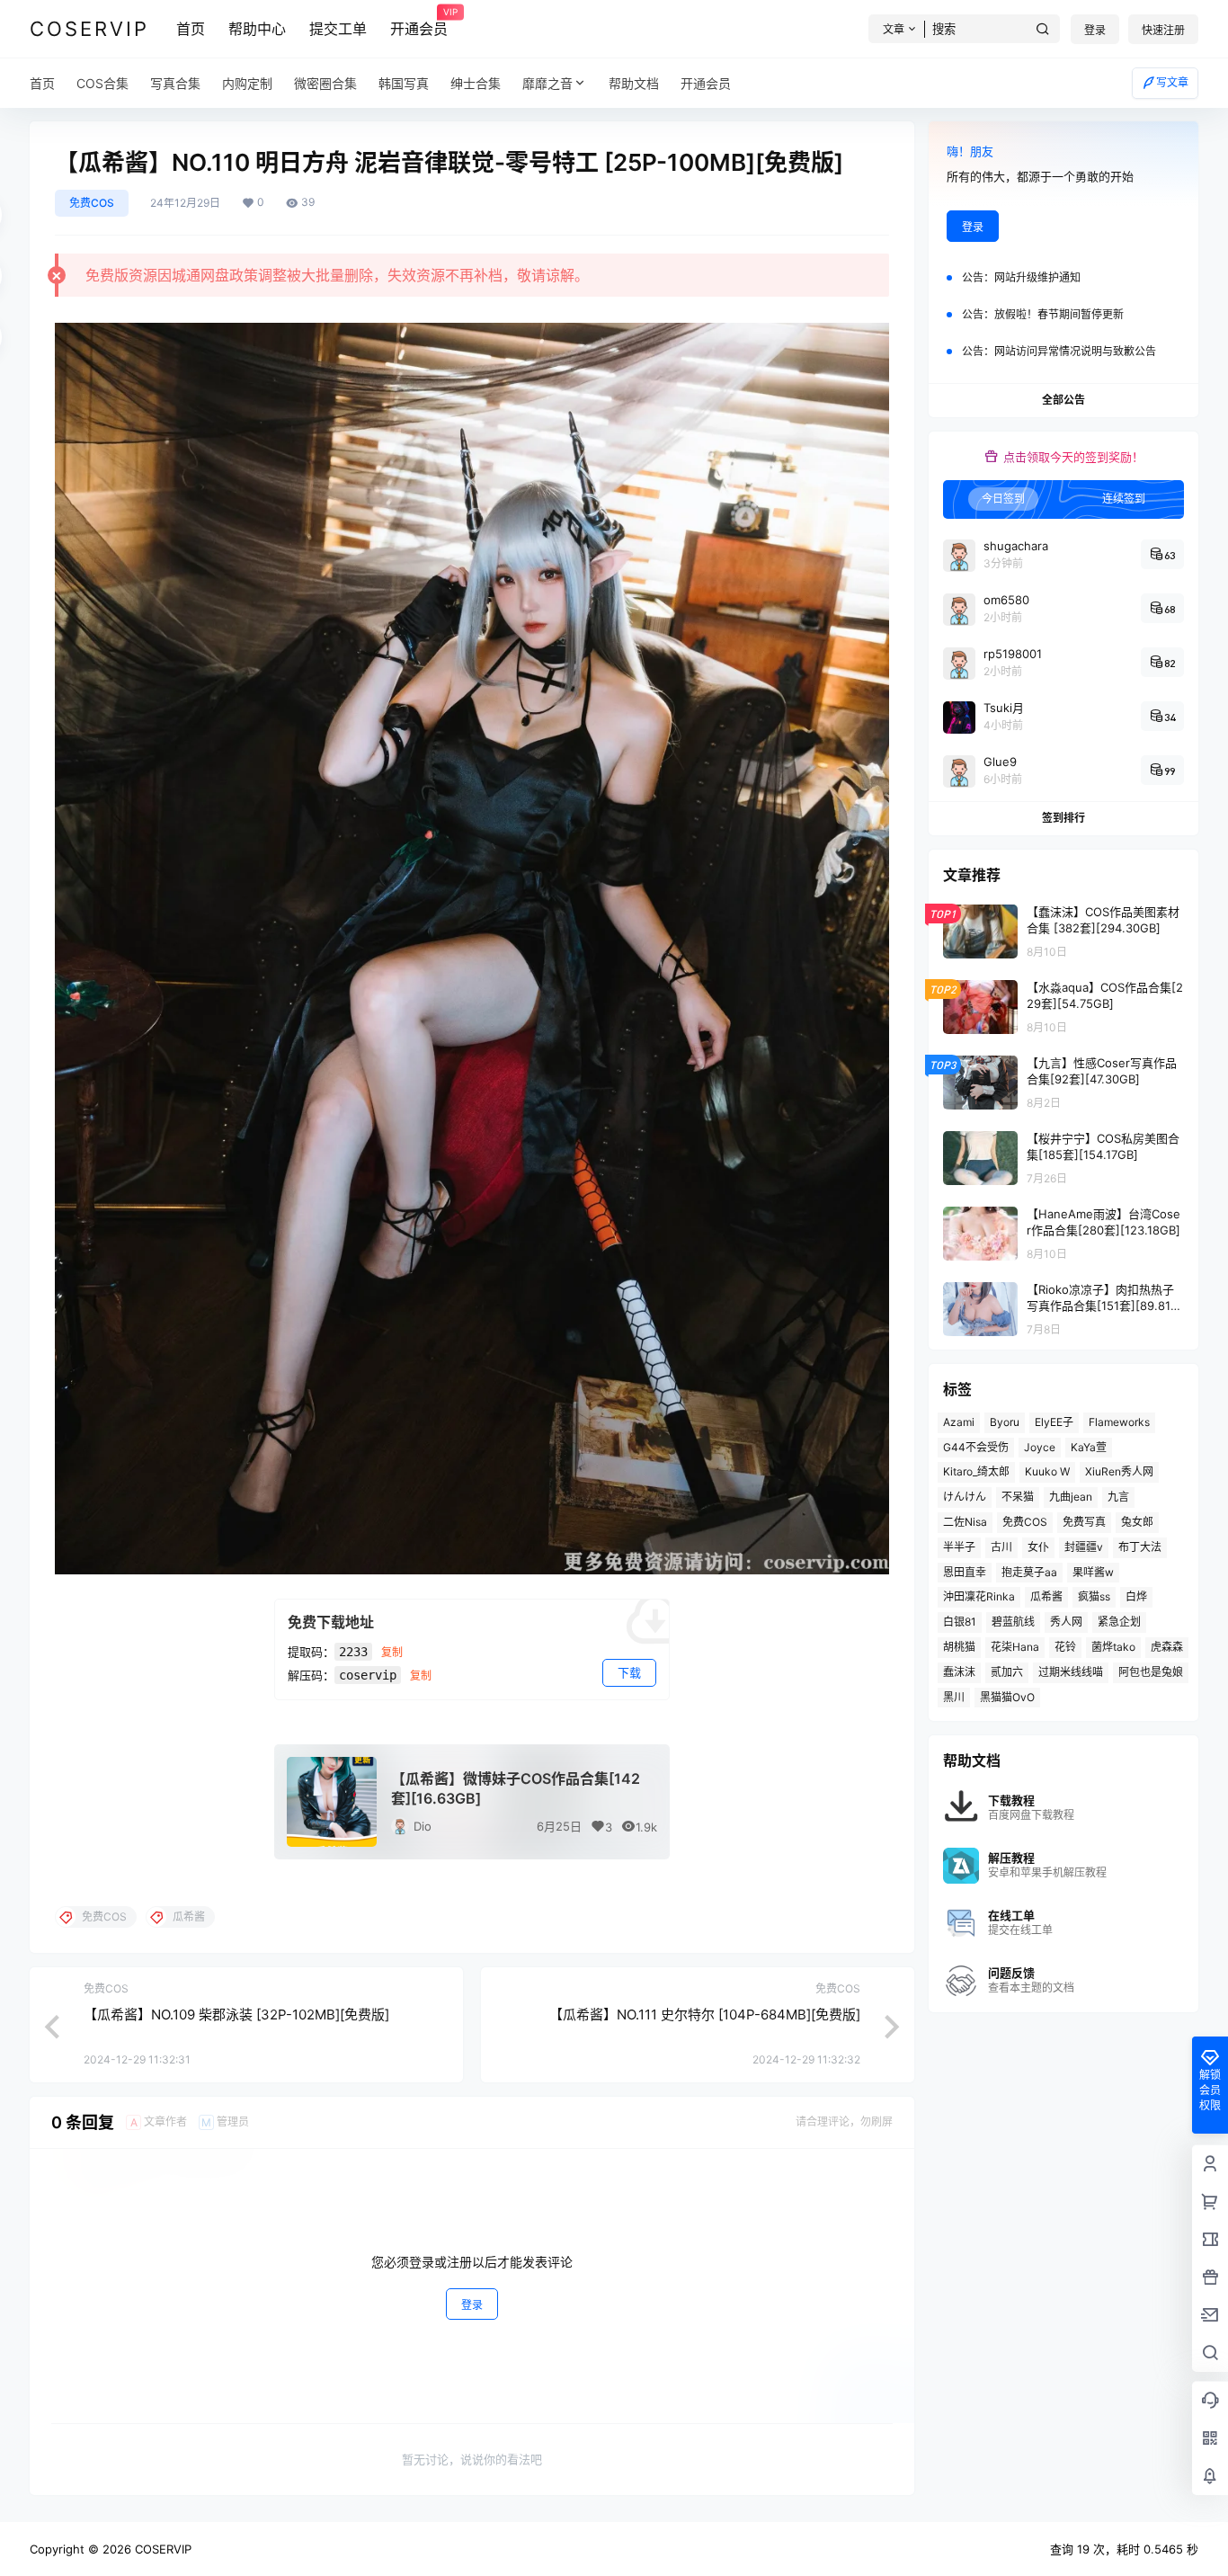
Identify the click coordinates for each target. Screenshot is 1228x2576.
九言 (1118, 1497)
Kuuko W (1047, 1471)
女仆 (1038, 1547)
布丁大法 (1140, 1547)
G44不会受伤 (976, 1447)
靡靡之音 (547, 83)
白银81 (960, 1622)
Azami (959, 1422)
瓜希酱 (1046, 1596)
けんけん (965, 1497)
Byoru (1005, 1422)
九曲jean (1071, 1497)
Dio (423, 1826)
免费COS (92, 203)
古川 (1001, 1547)
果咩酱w (1093, 1572)
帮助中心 (257, 29)
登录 (1095, 30)
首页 (191, 29)
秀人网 (1066, 1622)
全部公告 (1063, 400)
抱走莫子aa (1029, 1572)
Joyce (1040, 1447)
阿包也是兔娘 (1151, 1672)
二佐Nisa (965, 1522)
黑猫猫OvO (1007, 1697)
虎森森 (1167, 1647)
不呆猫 (1018, 1497)
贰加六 (1007, 1672)
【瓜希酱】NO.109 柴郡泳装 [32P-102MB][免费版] (236, 2014)
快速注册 (1163, 30)
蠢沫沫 (959, 1672)
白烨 (1136, 1596)
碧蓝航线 (1013, 1622)
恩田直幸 (965, 1572)
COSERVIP (161, 2549)
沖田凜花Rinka (979, 1596)
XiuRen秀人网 (1119, 1471)
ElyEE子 (1054, 1422)
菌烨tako (1113, 1647)
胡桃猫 (959, 1647)
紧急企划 (1119, 1622)
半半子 (959, 1547)
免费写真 (1084, 1522)
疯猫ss (1094, 1596)
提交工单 (338, 29)
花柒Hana (1015, 1647)
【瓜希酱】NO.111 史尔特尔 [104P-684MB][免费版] (705, 2014)
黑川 (954, 1697)
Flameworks (1119, 1422)
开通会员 (419, 22)
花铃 (1065, 1647)
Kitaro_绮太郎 (976, 1471)
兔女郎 (1137, 1522)
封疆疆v (1084, 1547)
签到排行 (1063, 818)
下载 (629, 1672)
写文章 (1172, 82)
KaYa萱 (1089, 1447)
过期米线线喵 (1071, 1672)
